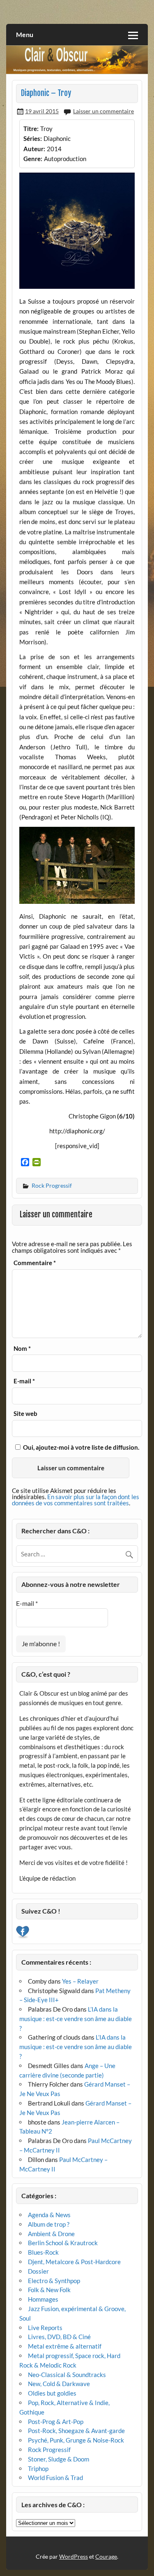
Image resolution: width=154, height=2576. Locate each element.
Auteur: (34, 149)
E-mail (24, 1381)
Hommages (43, 2299)
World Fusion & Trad (55, 2478)
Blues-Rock (43, 2252)
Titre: (31, 129)
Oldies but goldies (52, 2393)
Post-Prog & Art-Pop (56, 2422)
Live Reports (45, 2328)
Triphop (38, 2468)
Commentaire (35, 1263)
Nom (22, 1349)
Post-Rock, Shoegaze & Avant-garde (76, 2431)
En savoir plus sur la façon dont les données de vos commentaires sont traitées (76, 1500)
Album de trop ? (49, 2224)
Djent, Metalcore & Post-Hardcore (74, 2262)
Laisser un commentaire (103, 111)
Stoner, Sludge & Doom (59, 2459)
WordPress (74, 2556)
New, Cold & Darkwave (59, 2384)
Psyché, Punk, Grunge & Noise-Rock (76, 2440)
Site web (25, 1414)
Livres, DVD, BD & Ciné (59, 2337)
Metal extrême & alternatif (65, 2346)
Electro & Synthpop (54, 2281)
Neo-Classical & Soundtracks (67, 2375)
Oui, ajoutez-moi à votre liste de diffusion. (80, 1447)
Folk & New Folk (49, 2290)
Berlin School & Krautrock (63, 2243)
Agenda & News (49, 2215)
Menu (25, 34)
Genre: (33, 159)
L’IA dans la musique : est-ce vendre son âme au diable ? (76, 2019)
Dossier (38, 2271)
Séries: (33, 138)
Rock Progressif (52, 1185)
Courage (106, 2556)
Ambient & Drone (51, 2234)
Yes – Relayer (80, 1981)
